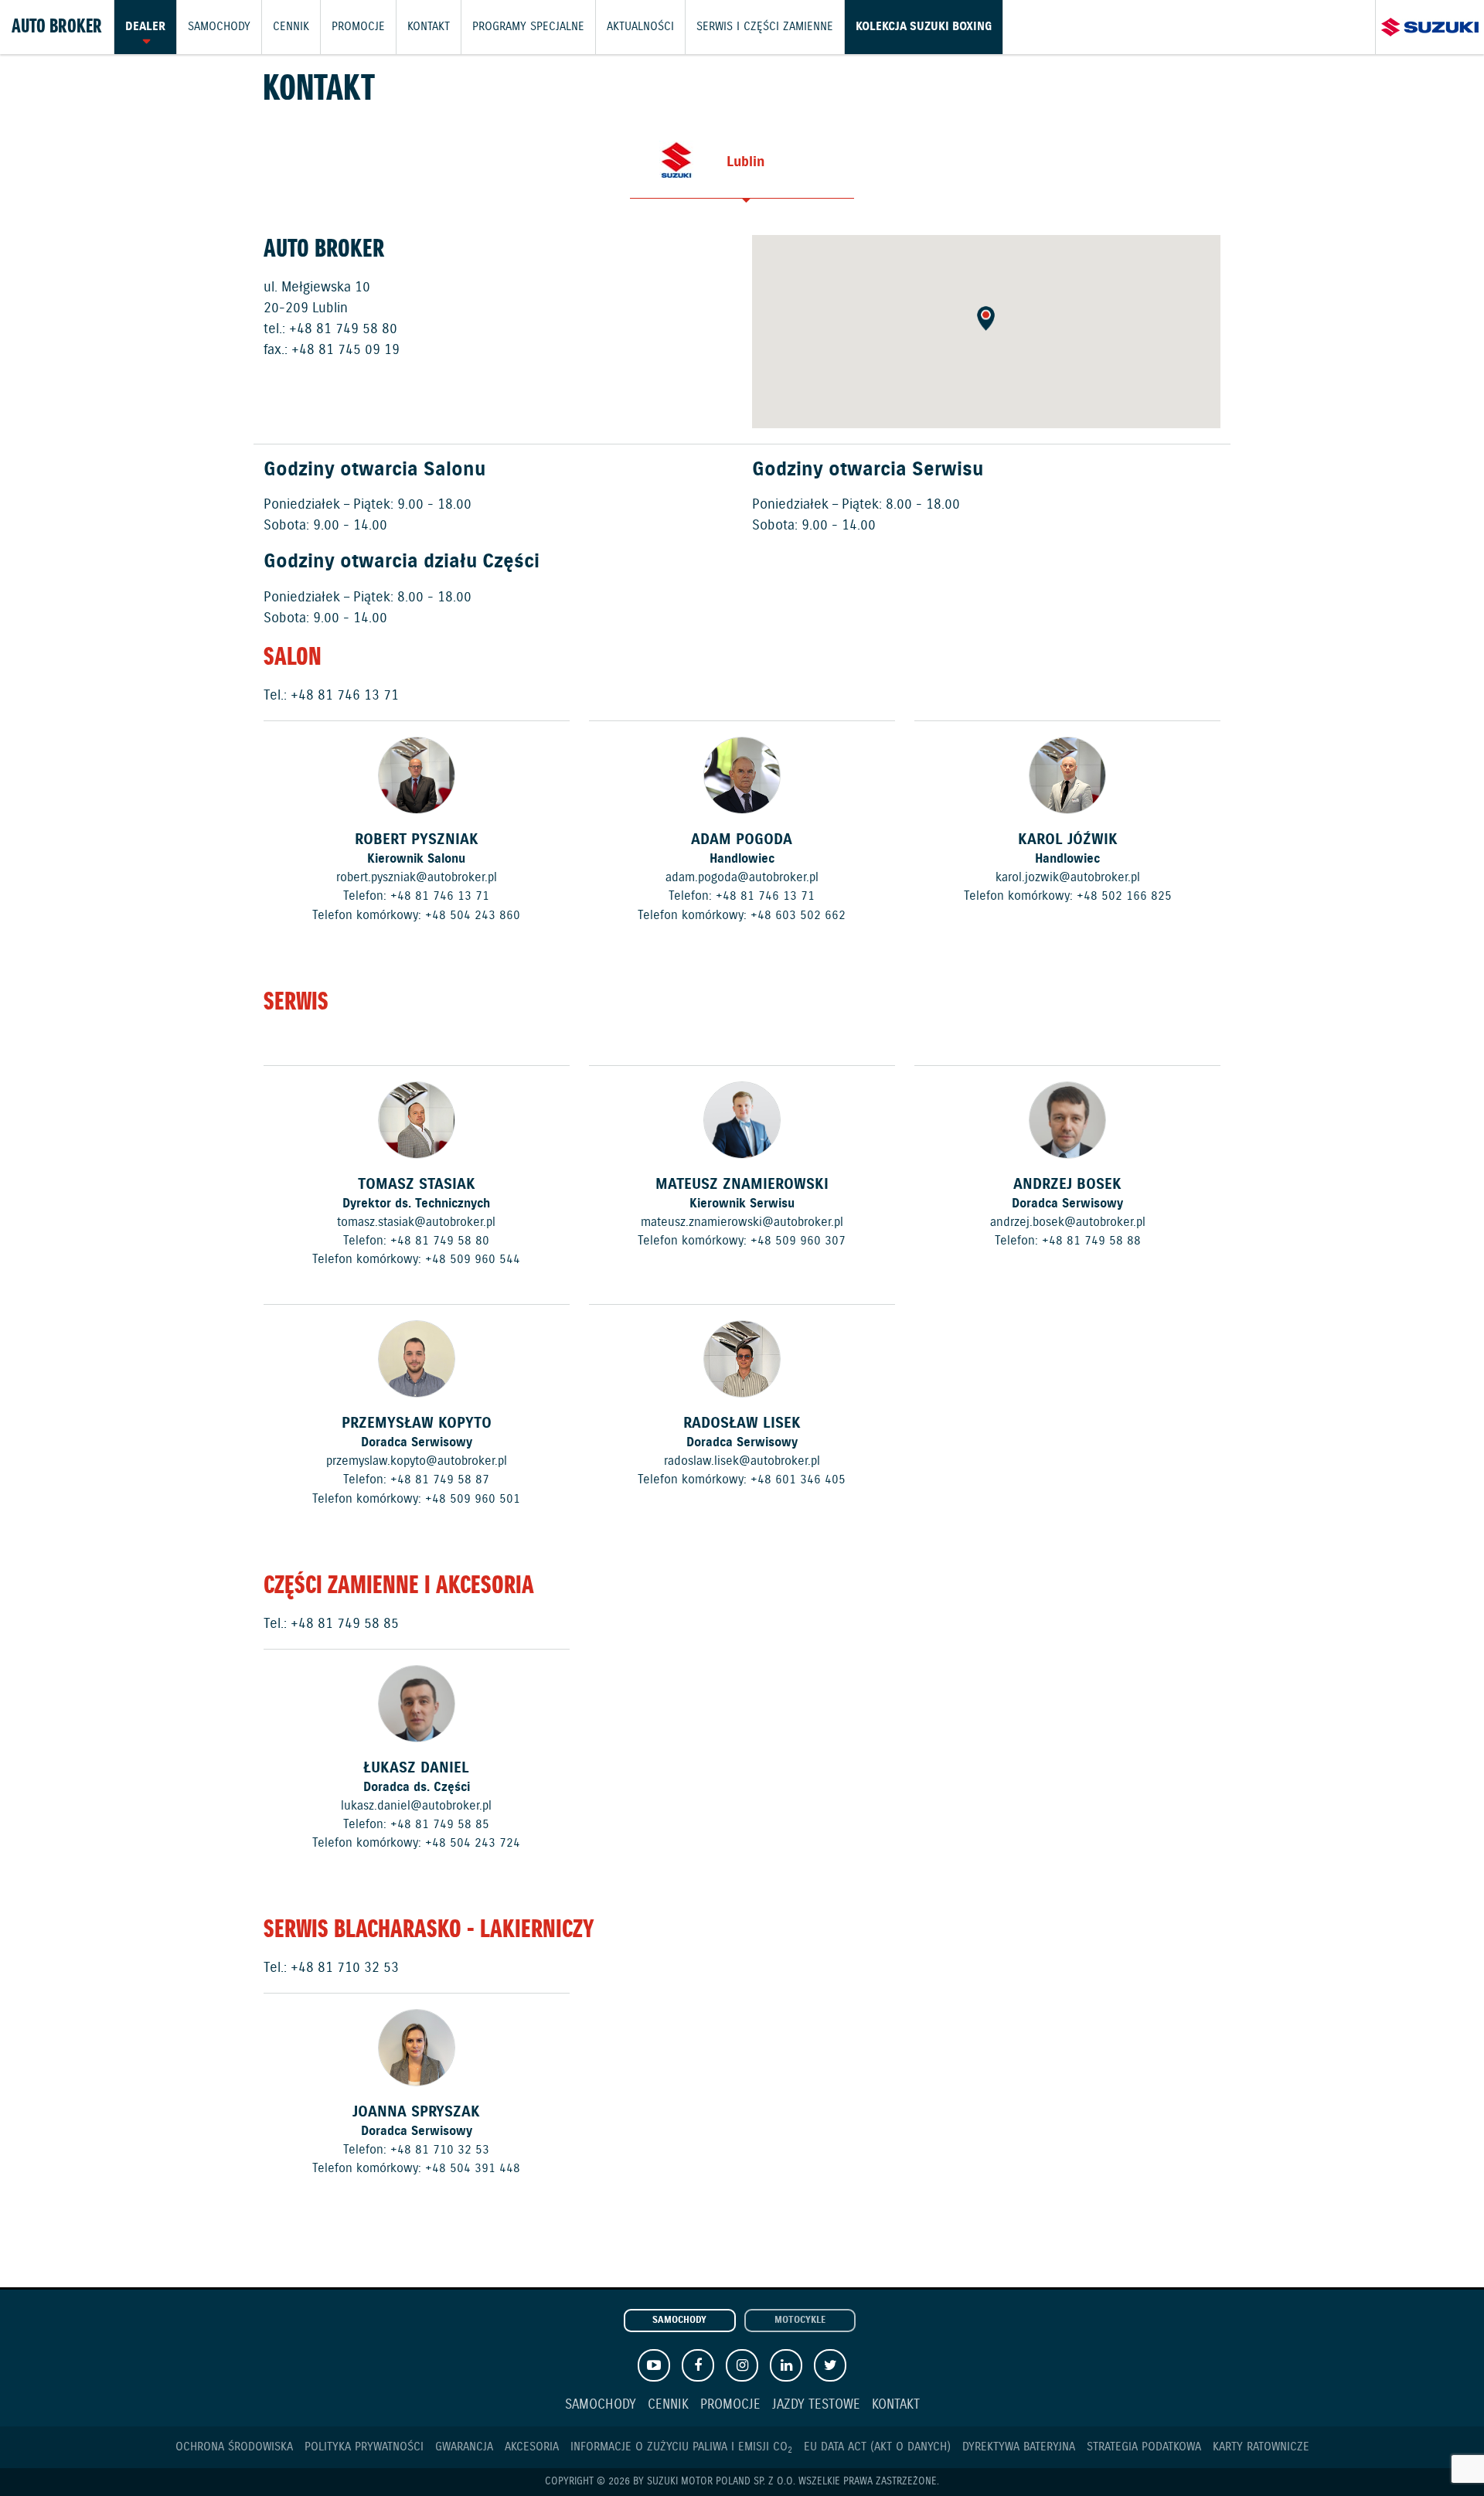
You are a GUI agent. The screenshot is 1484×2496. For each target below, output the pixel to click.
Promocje (358, 27)
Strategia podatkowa (1144, 2447)
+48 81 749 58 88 (1091, 1241)
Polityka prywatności (364, 2447)
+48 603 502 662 (798, 915)
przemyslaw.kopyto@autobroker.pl (417, 1461)
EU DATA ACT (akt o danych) (877, 2447)
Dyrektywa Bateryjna (1019, 2447)
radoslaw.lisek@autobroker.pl (742, 1461)
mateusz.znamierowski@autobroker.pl (742, 1222)
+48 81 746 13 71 (345, 696)
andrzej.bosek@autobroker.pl (1068, 1222)
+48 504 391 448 (473, 2168)
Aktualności (640, 27)
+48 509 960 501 (473, 1499)
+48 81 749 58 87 (440, 1480)
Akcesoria (532, 2447)
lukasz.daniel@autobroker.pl (416, 1806)
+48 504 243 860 (473, 915)
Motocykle (800, 2321)
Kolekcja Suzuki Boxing (924, 27)
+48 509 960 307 (798, 1241)
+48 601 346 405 (798, 1480)
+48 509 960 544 (473, 1259)
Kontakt (429, 27)
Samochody (219, 27)
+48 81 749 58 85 (345, 1624)
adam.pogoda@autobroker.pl (742, 877)
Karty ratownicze (1261, 2447)
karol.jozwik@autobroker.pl (1068, 877)
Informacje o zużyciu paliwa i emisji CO (681, 2447)
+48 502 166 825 (1124, 896)
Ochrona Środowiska (234, 2447)
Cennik (291, 27)
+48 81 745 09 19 (345, 350)
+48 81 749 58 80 (343, 329)
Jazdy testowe (816, 2405)
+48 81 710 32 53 (345, 1968)
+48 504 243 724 (473, 1843)
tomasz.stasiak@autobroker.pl (416, 1222)
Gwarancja (464, 2447)
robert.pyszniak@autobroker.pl (417, 877)
